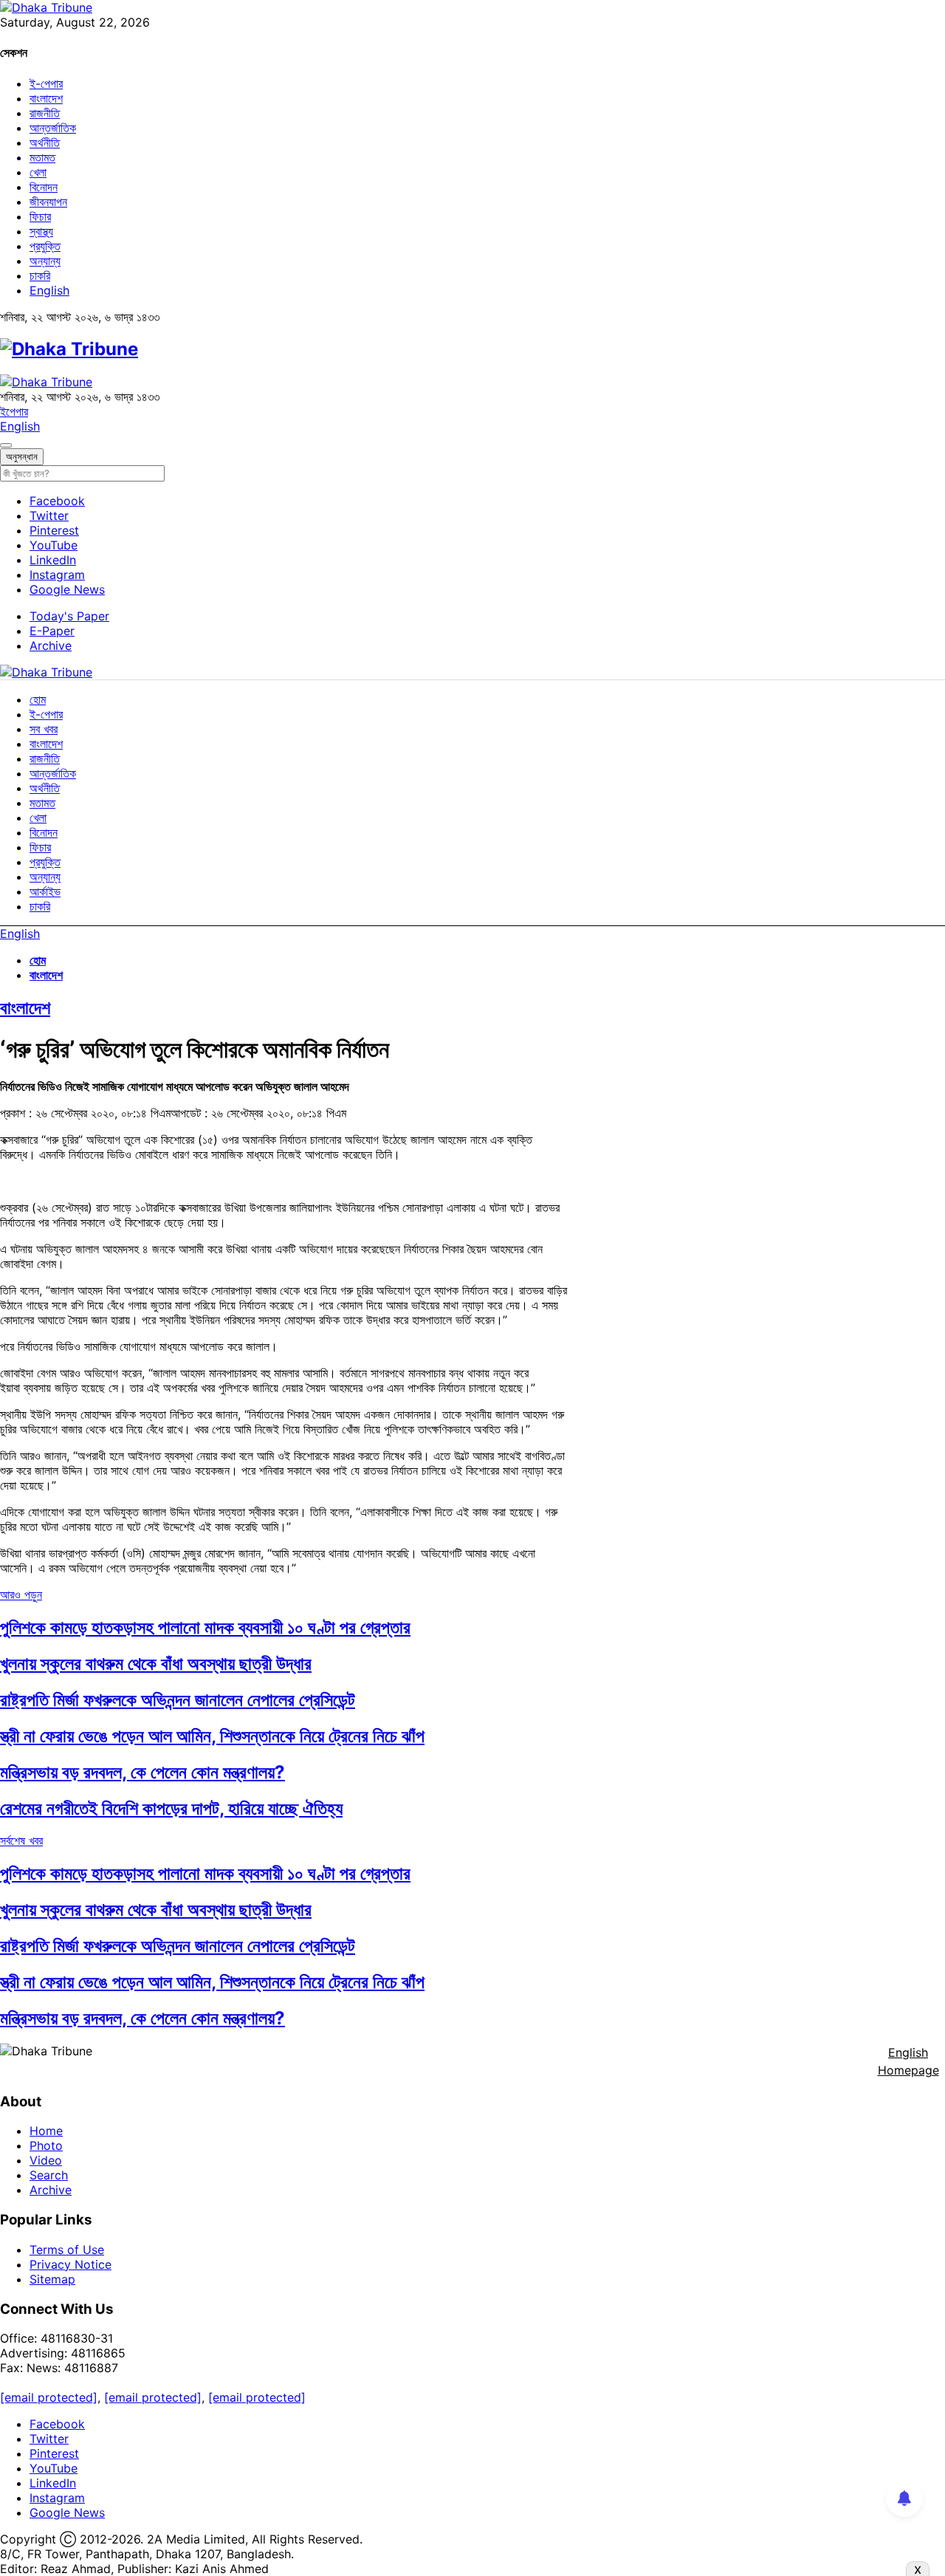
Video (46, 2160)
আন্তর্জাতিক (53, 128)
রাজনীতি (45, 113)
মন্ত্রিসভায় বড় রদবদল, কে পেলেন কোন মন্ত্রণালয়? (142, 1772)
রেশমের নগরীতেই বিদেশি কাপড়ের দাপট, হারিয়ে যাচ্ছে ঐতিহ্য (171, 1808)
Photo (46, 2145)
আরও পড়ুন (21, 1594)
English (49, 290)
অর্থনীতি (45, 143)
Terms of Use (67, 2250)
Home (46, 2131)
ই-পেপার (46, 83)
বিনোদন (44, 187)
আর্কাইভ (45, 891)
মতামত (42, 157)
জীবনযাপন (48, 202)
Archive (51, 645)
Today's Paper (69, 616)
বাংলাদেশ (46, 98)
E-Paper (52, 631)
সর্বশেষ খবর (21, 1840)
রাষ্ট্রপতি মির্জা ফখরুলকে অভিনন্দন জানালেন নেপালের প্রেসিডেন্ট (178, 1700)
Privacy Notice (71, 2264)
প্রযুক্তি (45, 246)
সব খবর (44, 729)
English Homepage (908, 2061)
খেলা (38, 172)
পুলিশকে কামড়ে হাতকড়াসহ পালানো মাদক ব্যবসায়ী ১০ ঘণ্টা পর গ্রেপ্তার (205, 1627)
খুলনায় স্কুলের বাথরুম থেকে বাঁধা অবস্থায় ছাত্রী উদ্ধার (156, 1664)
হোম (38, 699)
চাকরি (40, 275)
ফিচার (40, 216)
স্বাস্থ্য (41, 231)
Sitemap (52, 2279)
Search (49, 2175)
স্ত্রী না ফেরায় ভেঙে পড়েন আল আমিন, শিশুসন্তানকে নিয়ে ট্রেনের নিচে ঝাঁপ (212, 1736)
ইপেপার (14, 411)
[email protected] (49, 2397)
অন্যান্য (45, 261)
